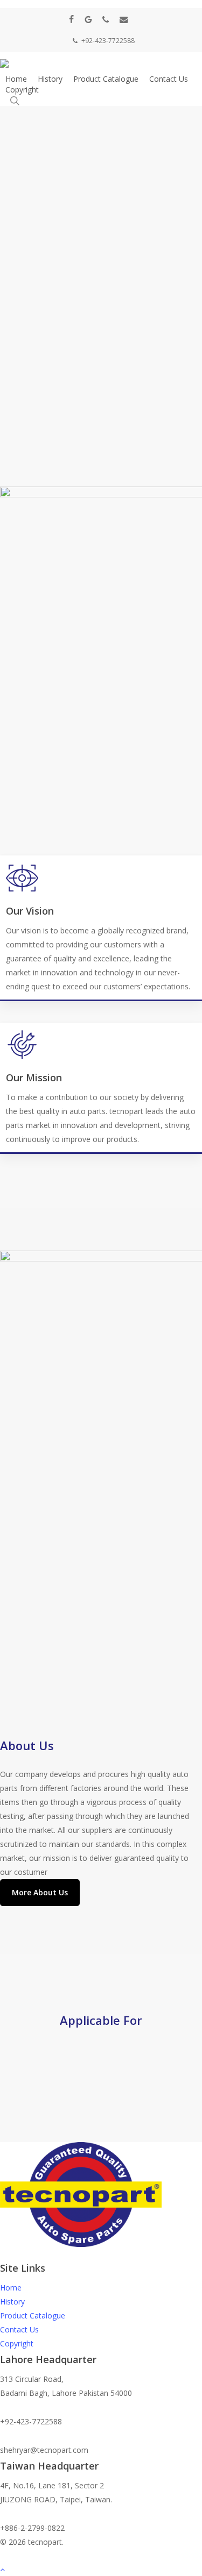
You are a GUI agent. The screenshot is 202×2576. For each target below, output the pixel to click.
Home (11, 2288)
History (12, 2302)
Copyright (17, 2343)
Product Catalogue (33, 2315)
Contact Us (19, 2329)
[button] (40, 1893)
